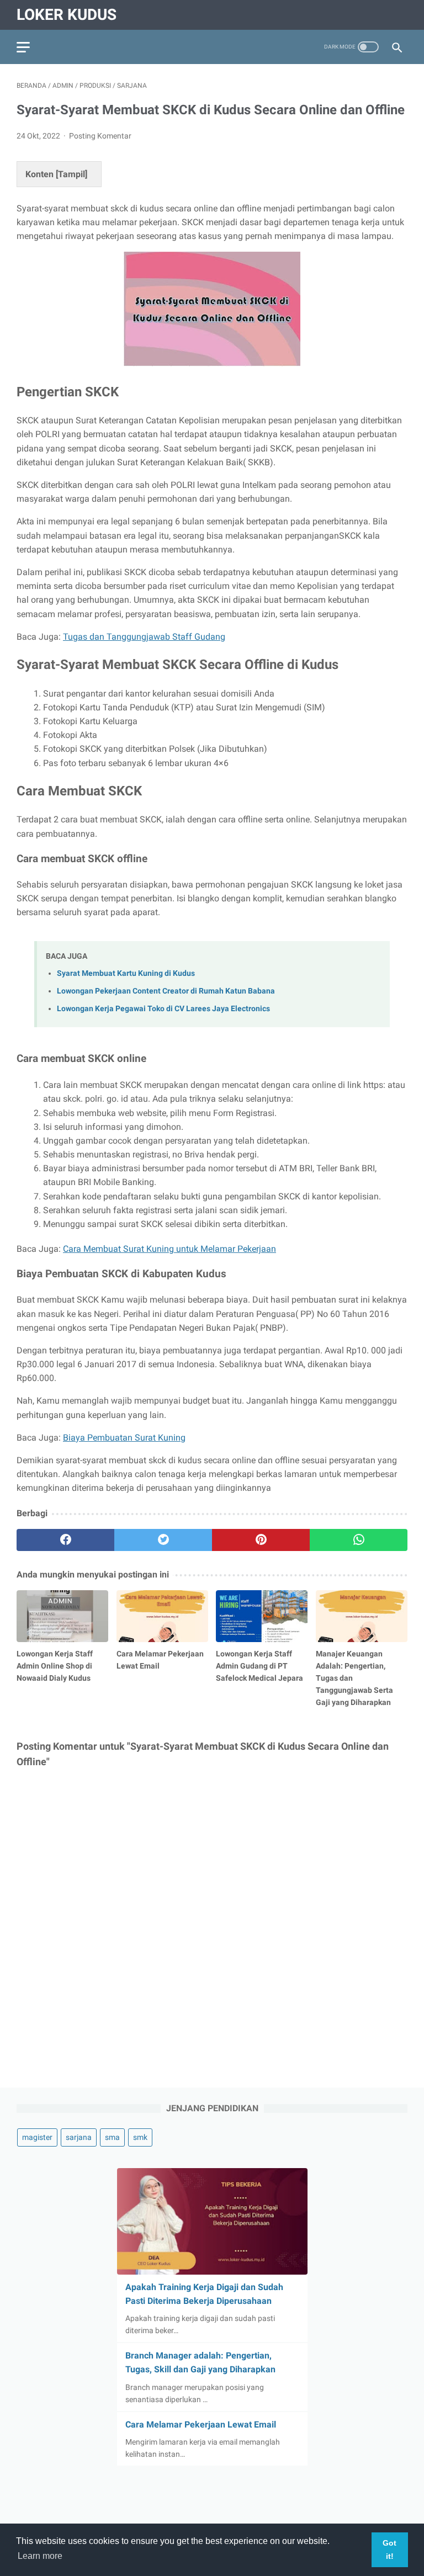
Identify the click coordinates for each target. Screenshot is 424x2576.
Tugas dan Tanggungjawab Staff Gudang (144, 637)
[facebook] (65, 1540)
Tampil (71, 174)
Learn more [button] (40, 2556)
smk (140, 2137)
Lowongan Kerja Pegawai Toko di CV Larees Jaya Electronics (163, 1009)
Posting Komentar (100, 136)
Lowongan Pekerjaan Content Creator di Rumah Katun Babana (166, 991)
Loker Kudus (67, 15)
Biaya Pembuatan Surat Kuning (124, 1438)
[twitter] (163, 1540)
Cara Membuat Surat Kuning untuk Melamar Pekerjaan (169, 1249)
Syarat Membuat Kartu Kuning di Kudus (126, 973)
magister (37, 2137)
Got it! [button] (389, 2550)
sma (112, 2137)
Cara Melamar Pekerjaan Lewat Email (201, 2424)
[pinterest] (261, 1540)
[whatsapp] (359, 1540)
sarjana (79, 2137)
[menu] (23, 47)
